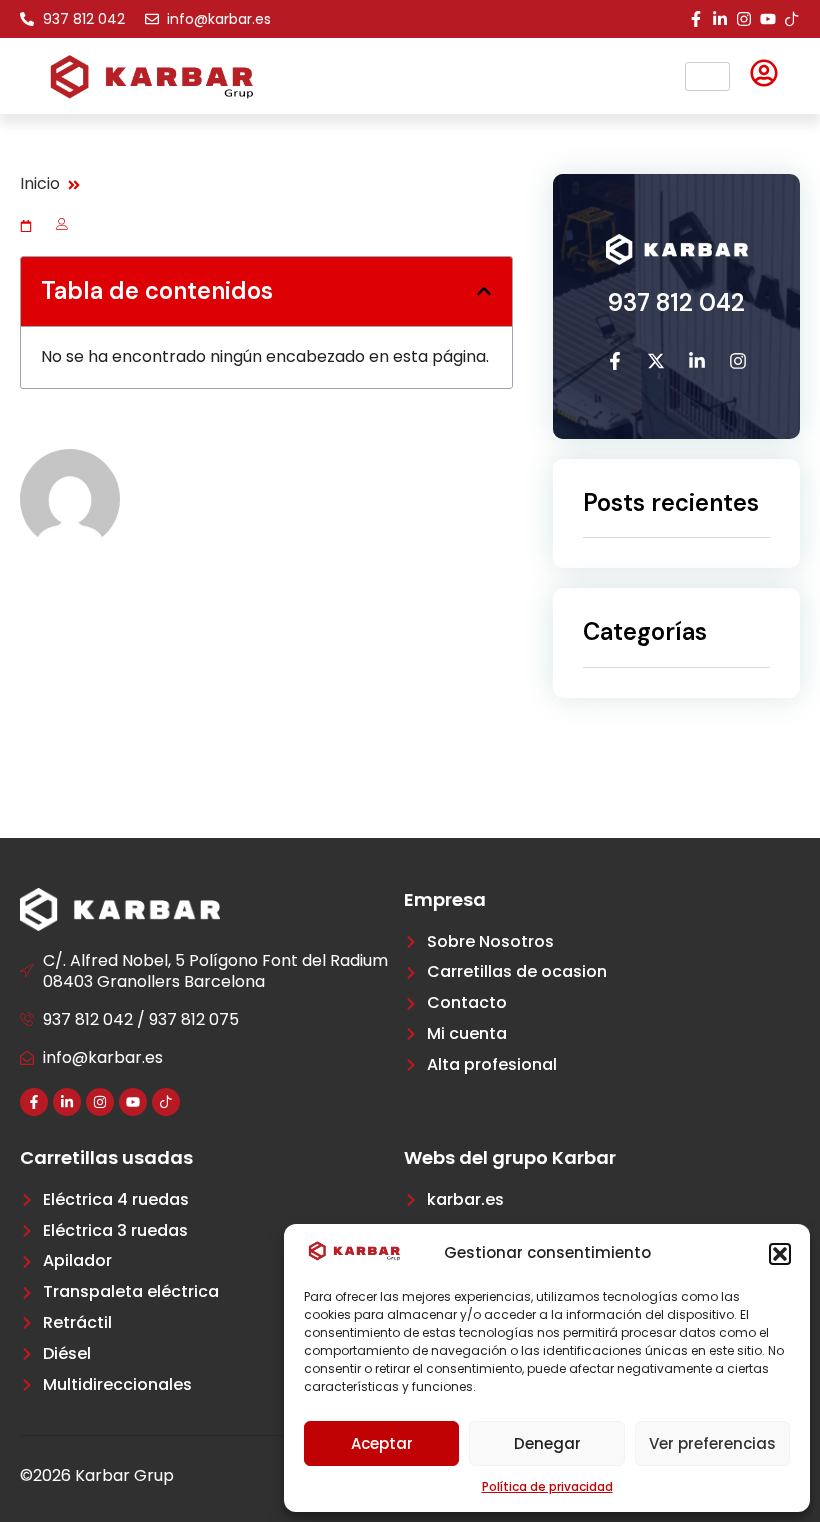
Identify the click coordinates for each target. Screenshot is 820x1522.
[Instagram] (744, 19)
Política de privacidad (547, 1486)
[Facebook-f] (696, 19)
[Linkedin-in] (720, 19)
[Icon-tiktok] (792, 19)
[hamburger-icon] (707, 76)
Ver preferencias (712, 1443)
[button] (780, 1254)
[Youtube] (768, 19)
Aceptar (382, 1443)
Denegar (547, 1443)
